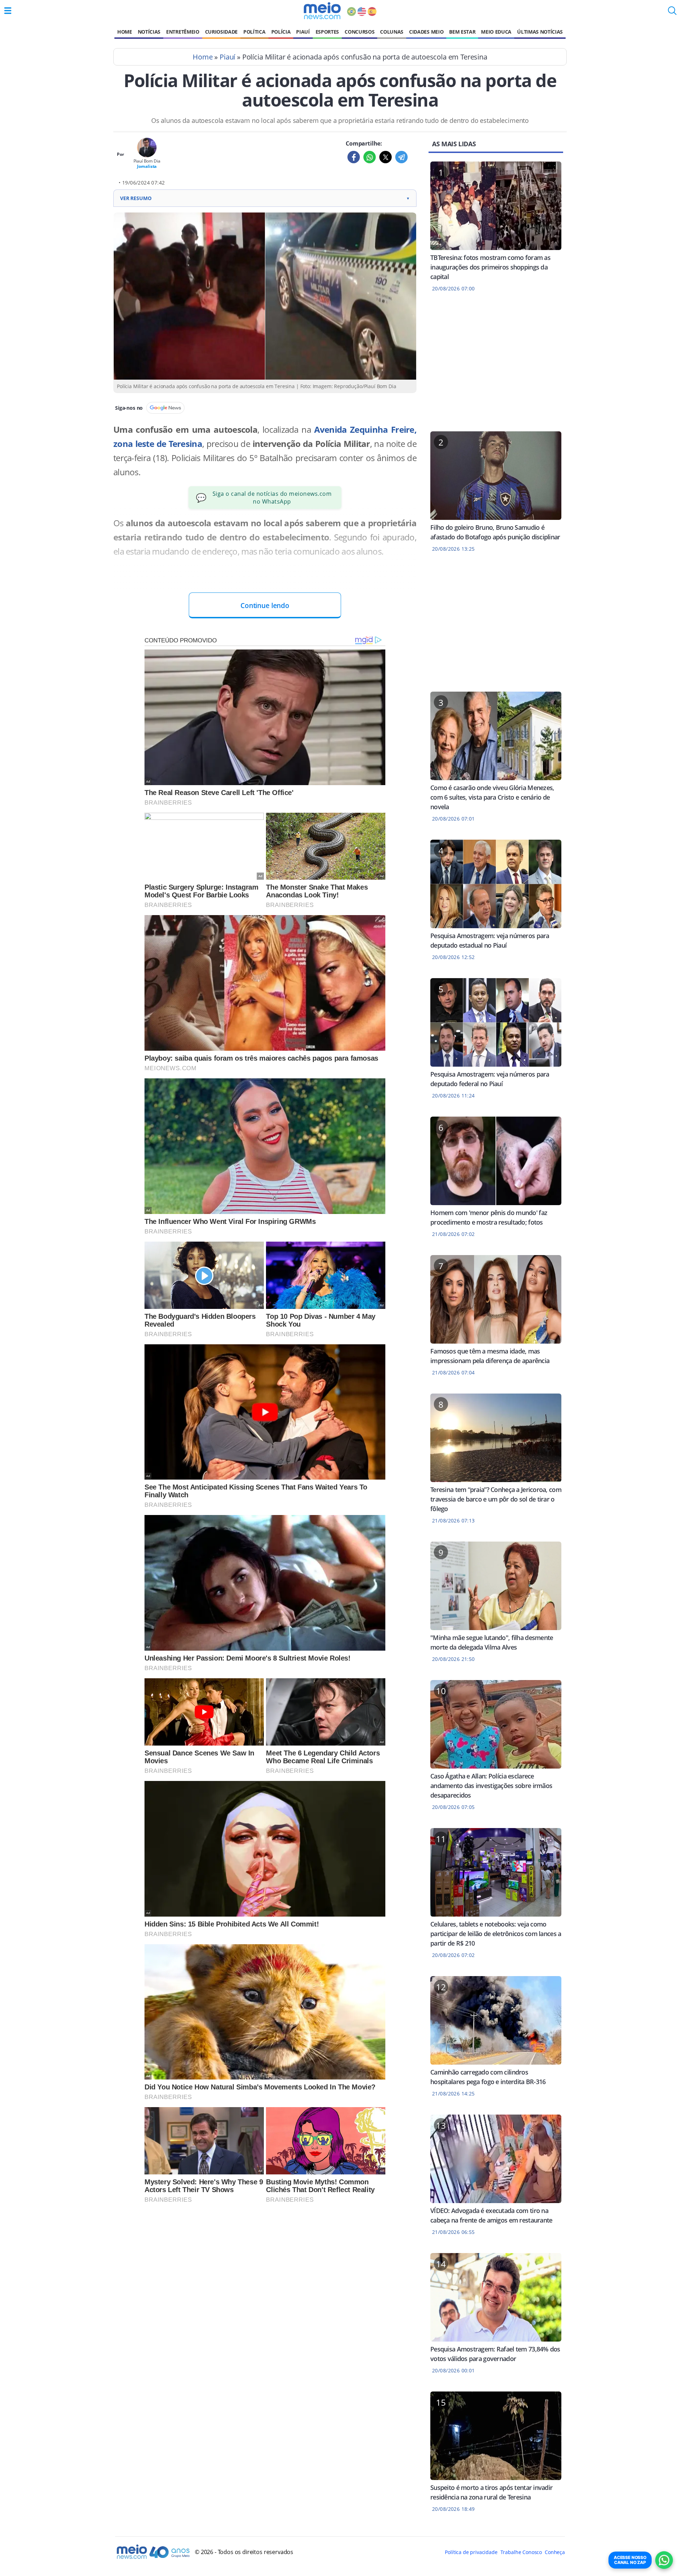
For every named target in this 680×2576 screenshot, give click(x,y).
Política (254, 32)
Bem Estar (462, 32)
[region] (496, 366)
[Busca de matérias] (672, 13)
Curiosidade (221, 32)
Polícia (281, 32)
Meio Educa (496, 32)
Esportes (327, 32)
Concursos (359, 32)
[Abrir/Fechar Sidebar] (8, 11)
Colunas (392, 32)
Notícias (149, 32)
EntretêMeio (183, 32)
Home (125, 32)
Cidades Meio (426, 32)
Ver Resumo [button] (265, 198)
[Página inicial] (322, 11)
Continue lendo (265, 605)
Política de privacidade (471, 2552)
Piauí (303, 32)
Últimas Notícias (540, 32)
